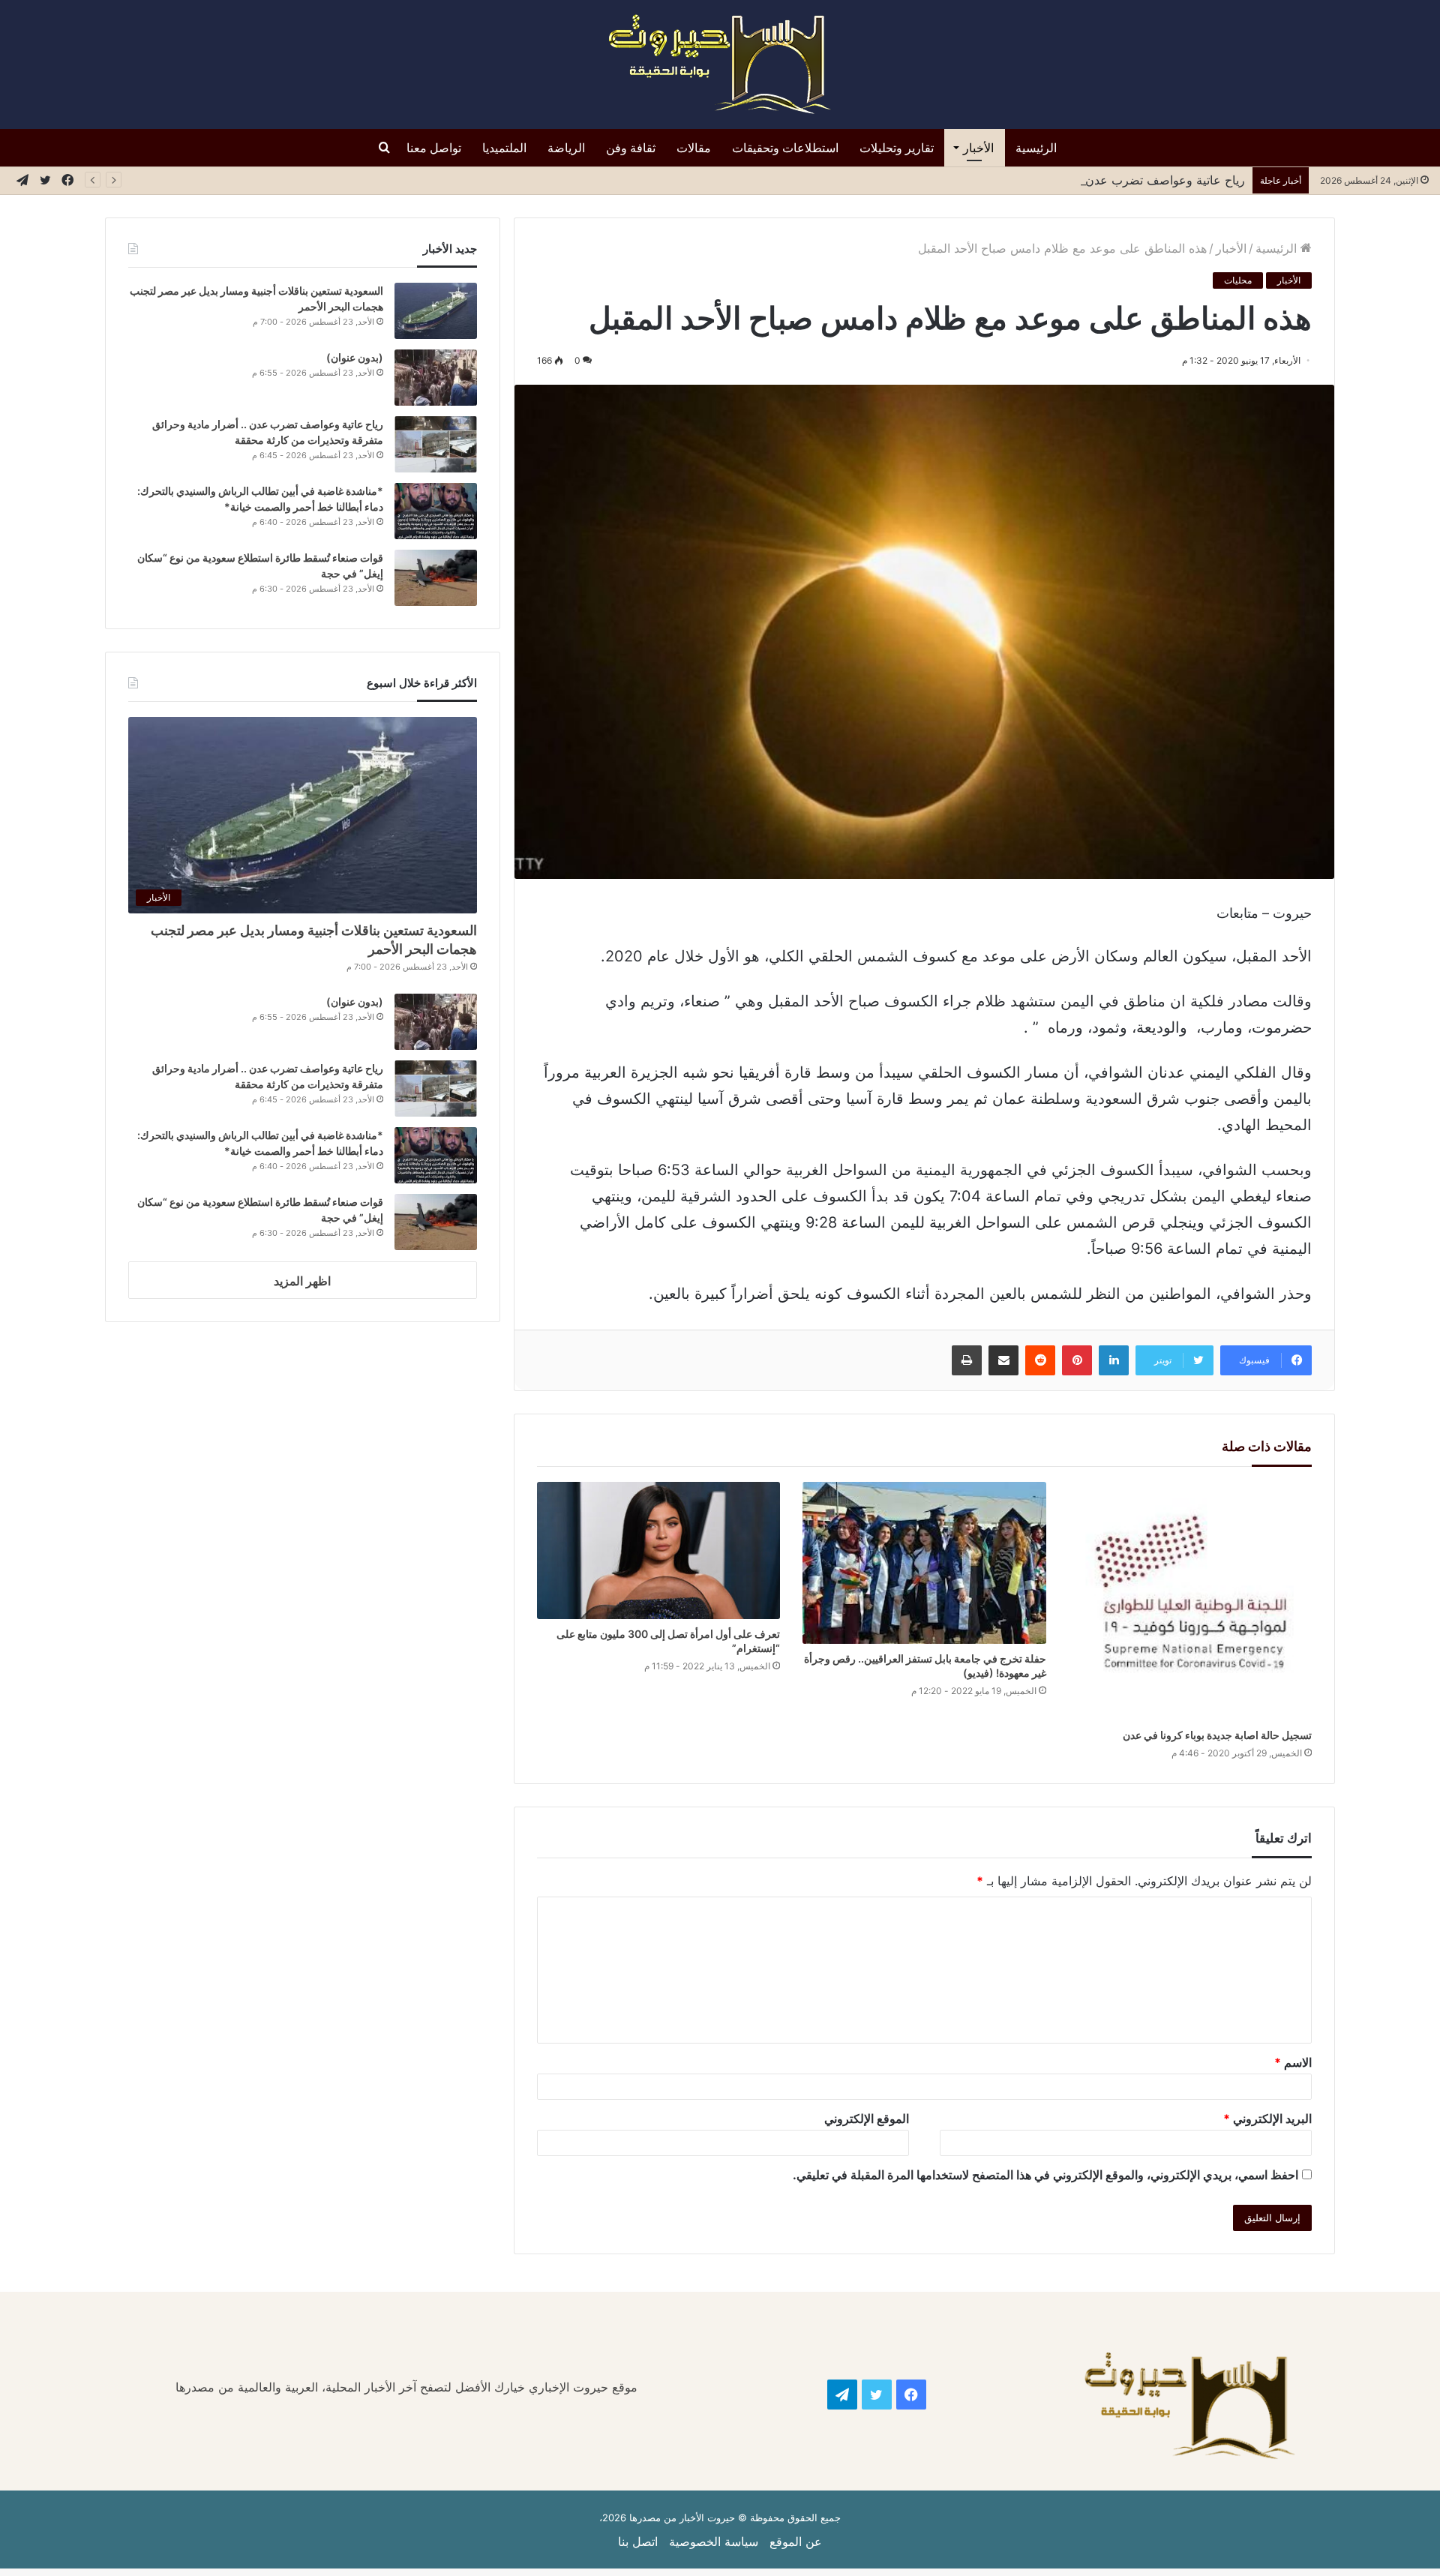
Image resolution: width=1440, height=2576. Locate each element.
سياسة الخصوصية (714, 2542)
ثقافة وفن (631, 148)
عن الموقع (796, 2542)
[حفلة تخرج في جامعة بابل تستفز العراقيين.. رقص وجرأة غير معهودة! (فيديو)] (924, 1563)
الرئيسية (1036, 148)
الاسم (1293, 2062)
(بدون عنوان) (355, 357)
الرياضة (566, 148)
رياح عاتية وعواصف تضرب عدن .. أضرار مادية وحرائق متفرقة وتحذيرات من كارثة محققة (1021, 180)
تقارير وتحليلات (897, 148)
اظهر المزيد (302, 1281)
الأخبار (978, 148)
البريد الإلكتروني (1267, 2119)
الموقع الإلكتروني (867, 2119)
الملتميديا (504, 148)
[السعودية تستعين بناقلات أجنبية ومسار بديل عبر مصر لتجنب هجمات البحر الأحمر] (436, 311)
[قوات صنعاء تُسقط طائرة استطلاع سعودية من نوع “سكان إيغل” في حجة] (436, 578)
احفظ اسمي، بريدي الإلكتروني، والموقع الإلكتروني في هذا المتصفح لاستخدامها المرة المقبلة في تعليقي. (1045, 2175)
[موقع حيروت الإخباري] (720, 64)
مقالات (694, 148)
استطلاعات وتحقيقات (785, 148)
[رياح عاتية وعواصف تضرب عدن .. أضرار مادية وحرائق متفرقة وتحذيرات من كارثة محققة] (436, 444)
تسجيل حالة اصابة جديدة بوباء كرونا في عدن (1217, 1735)
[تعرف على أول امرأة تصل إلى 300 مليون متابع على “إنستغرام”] (659, 1550)
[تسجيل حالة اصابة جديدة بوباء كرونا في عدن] (1191, 1601)
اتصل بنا (638, 2542)
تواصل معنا (434, 148)
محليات (1238, 280)
